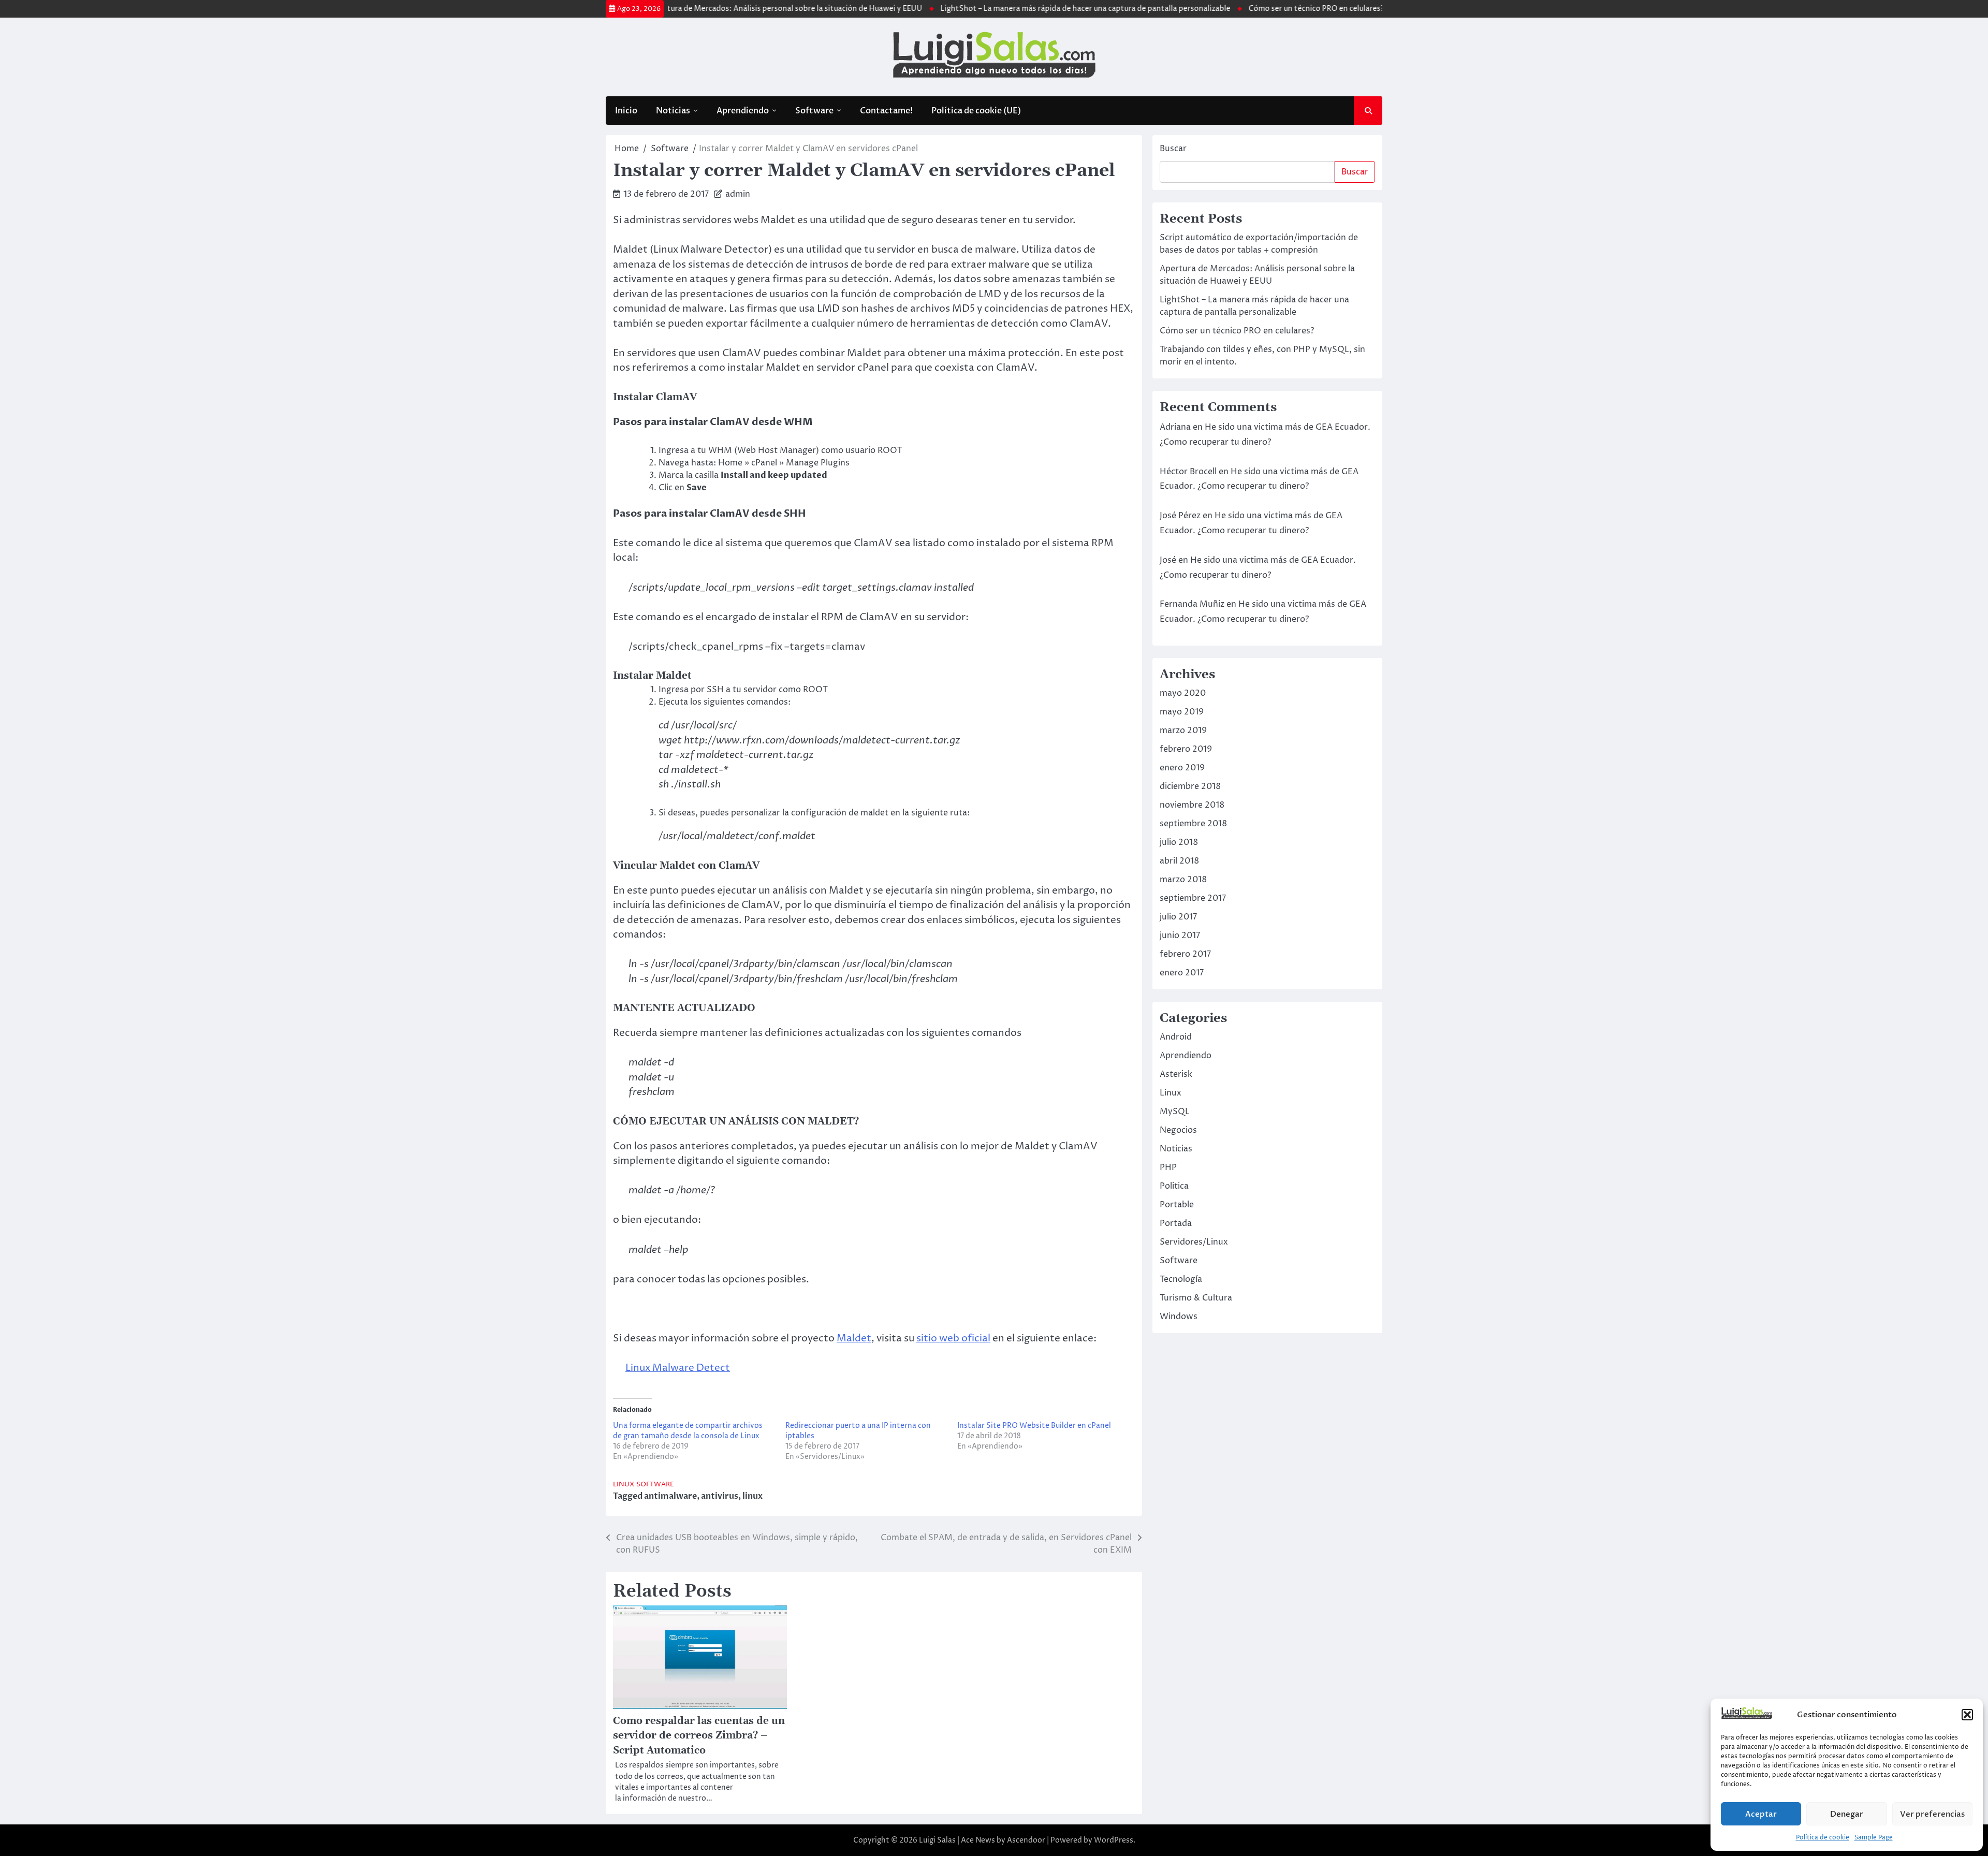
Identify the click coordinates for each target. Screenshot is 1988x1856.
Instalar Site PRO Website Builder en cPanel (1034, 1426)
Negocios (1178, 1130)
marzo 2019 (1183, 730)
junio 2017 (1180, 936)
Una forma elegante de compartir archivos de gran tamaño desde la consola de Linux (688, 1431)
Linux (624, 1485)
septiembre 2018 (1193, 824)
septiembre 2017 (1193, 898)
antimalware (670, 1496)
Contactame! (886, 111)
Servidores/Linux (1194, 1242)
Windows (1179, 1317)
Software (814, 111)
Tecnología (1181, 1279)
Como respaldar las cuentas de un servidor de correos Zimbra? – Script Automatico (699, 1736)
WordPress (1114, 1840)
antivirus (720, 1496)
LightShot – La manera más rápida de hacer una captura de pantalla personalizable (1015, 9)
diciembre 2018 (1190, 786)
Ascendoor (1026, 1840)
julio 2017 (1178, 917)
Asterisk (1176, 1074)
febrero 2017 (1185, 954)
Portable (1177, 1205)
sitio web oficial (953, 1338)
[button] (1967, 1715)
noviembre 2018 (1192, 805)
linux (752, 1496)
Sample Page (1874, 1838)
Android (1176, 1037)
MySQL (1175, 1112)
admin (738, 194)
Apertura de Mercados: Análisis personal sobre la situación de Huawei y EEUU (715, 9)
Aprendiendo (743, 111)
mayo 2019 (1182, 712)
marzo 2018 (1183, 880)
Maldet (854, 1338)
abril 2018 (1179, 861)
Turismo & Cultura (1196, 1298)
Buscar (1173, 149)
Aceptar (1761, 1814)
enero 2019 (1182, 768)
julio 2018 (1179, 842)
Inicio (626, 111)
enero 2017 (1182, 973)
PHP (1168, 1167)
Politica (1174, 1186)
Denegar (1847, 1814)
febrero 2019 (1186, 749)
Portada (1176, 1223)
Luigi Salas (937, 1840)
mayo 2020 (1183, 693)
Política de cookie (1823, 1838)
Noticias (673, 111)
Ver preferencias (1932, 1814)
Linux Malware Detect (678, 1368)
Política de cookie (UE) (976, 111)
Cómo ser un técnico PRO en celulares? (1246, 9)
